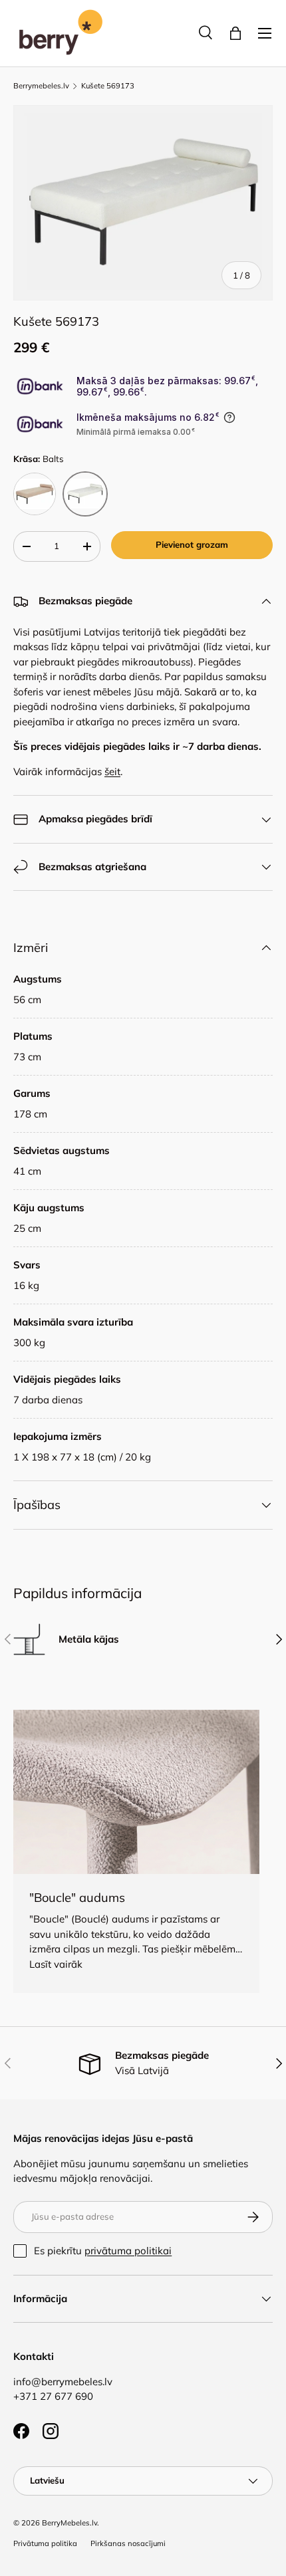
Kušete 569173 (108, 86)
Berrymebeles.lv (41, 86)
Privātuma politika (45, 2543)
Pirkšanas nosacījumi (128, 2543)
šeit (112, 771)
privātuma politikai (128, 2251)
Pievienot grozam (192, 544)
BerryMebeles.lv (70, 2523)
